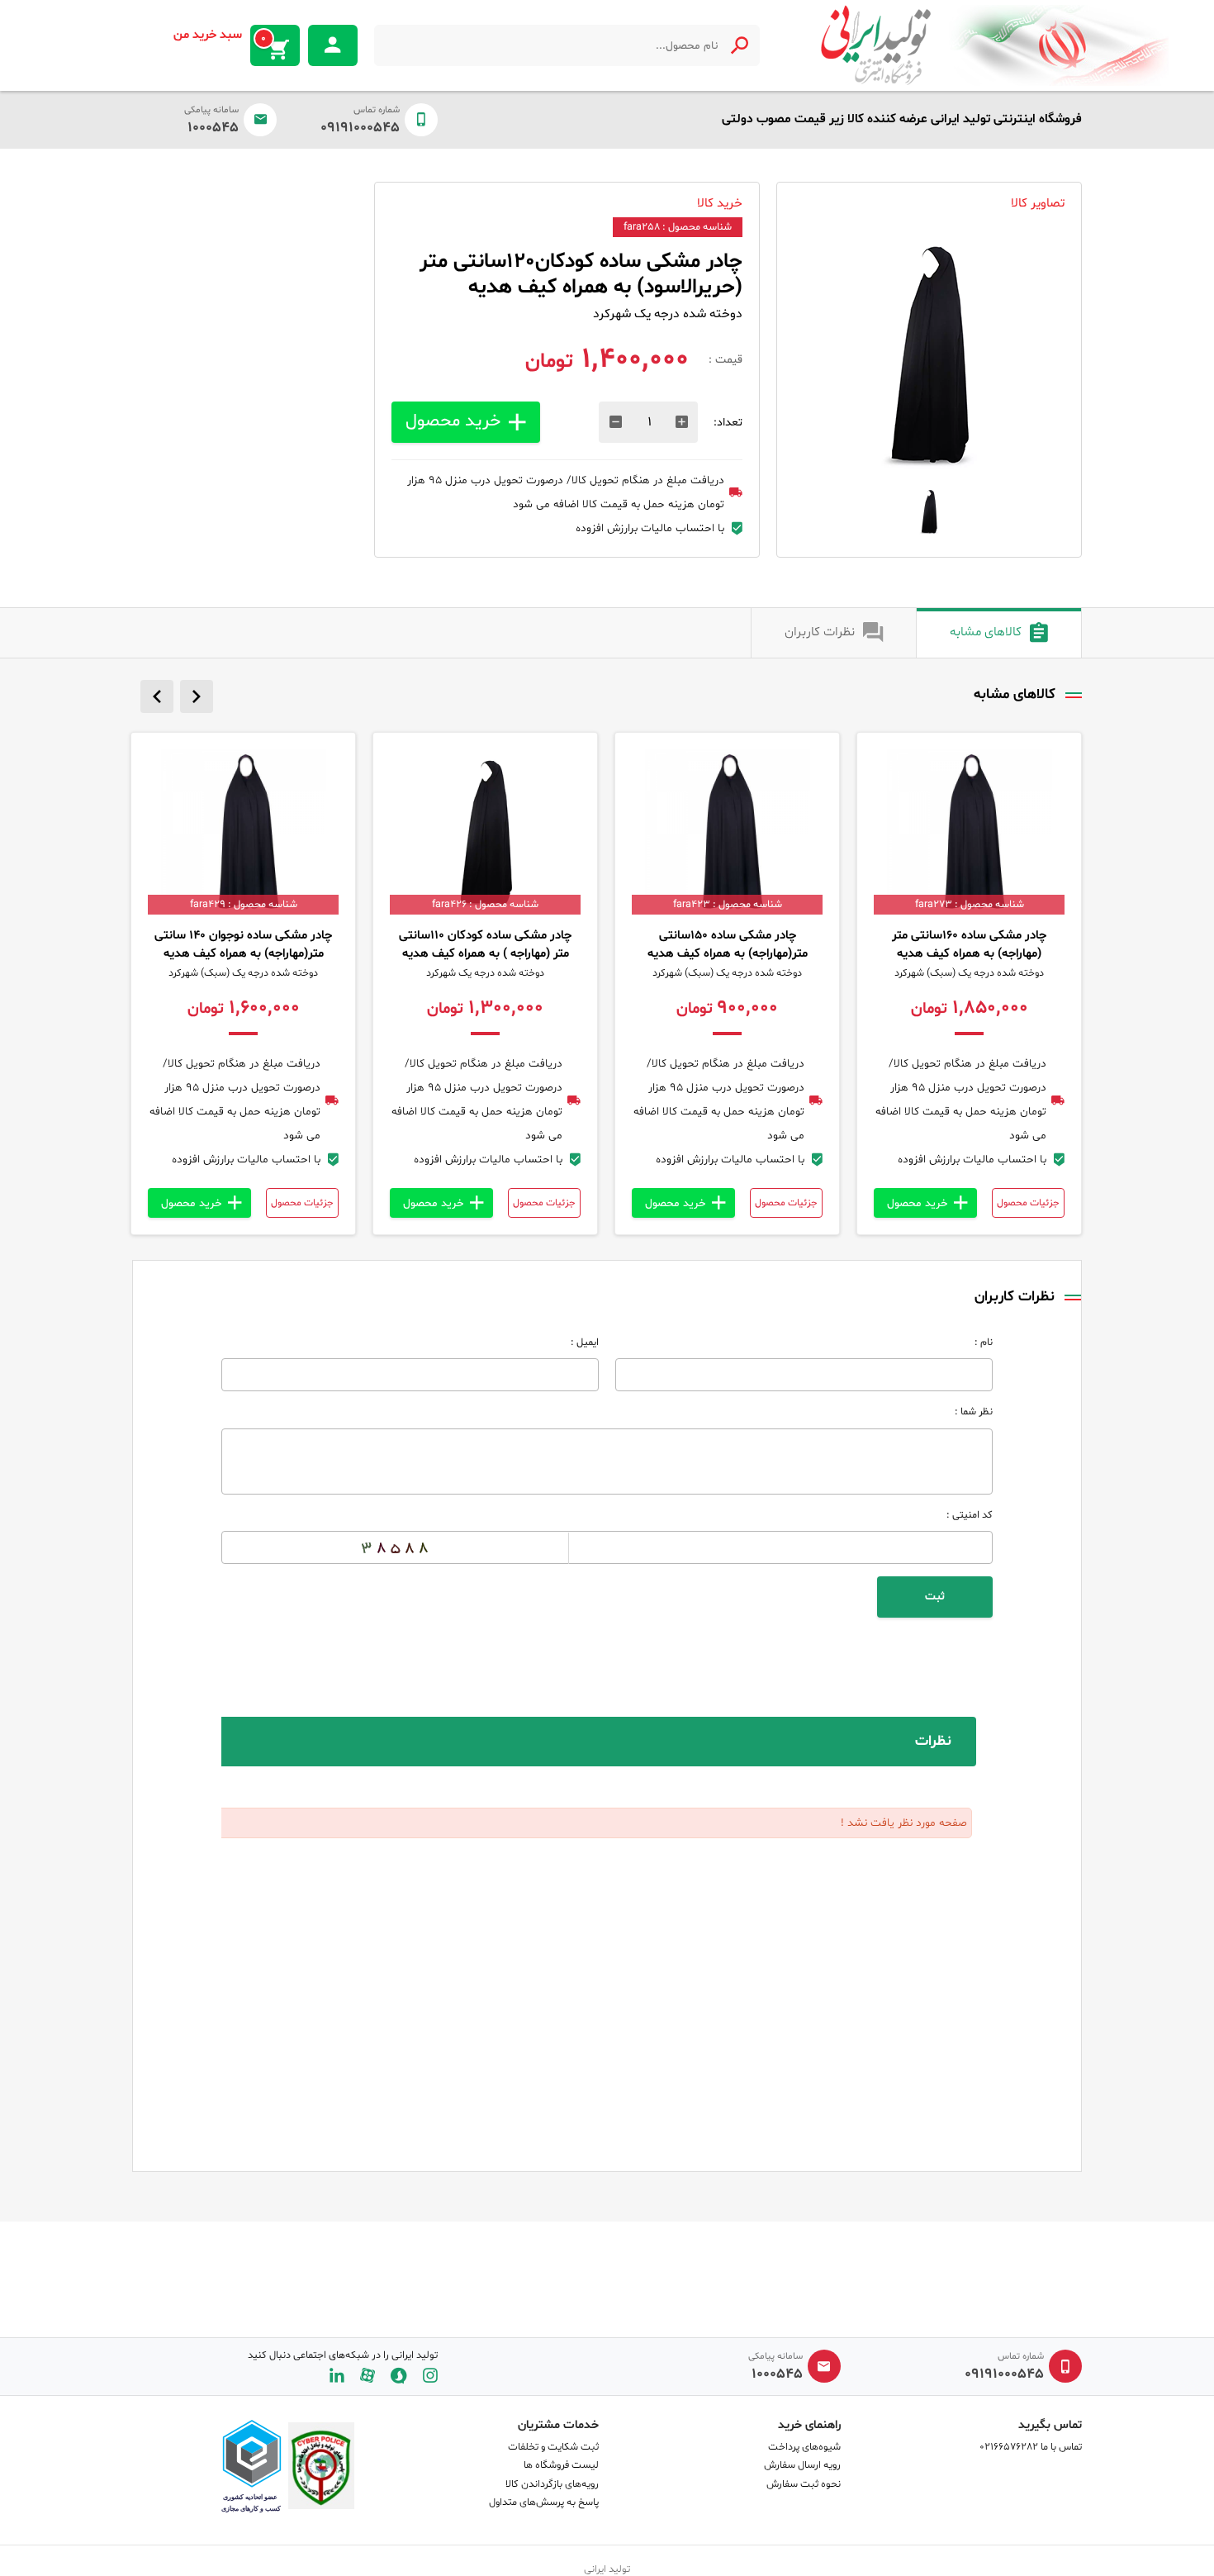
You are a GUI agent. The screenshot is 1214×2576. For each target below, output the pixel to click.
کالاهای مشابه (986, 632)
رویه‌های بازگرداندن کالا (552, 2484)
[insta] (430, 2376)
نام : (984, 1343)
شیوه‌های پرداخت (804, 2447)
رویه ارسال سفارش (802, 2465)
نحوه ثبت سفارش (804, 2484)
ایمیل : (585, 1343)
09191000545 (360, 128)
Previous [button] (157, 696)
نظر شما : (974, 1412)
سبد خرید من (220, 36)
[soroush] (399, 2376)
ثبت (935, 1597)
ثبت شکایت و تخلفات (553, 2447)
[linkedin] (337, 2376)
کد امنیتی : (970, 1515)
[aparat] (368, 2376)
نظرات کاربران (820, 632)
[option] (929, 354)
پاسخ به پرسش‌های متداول (544, 2502)
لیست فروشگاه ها (561, 2465)
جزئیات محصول (1028, 1203)
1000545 (213, 128)
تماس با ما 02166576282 (1031, 2447)
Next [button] (197, 696)
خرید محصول (453, 421)
